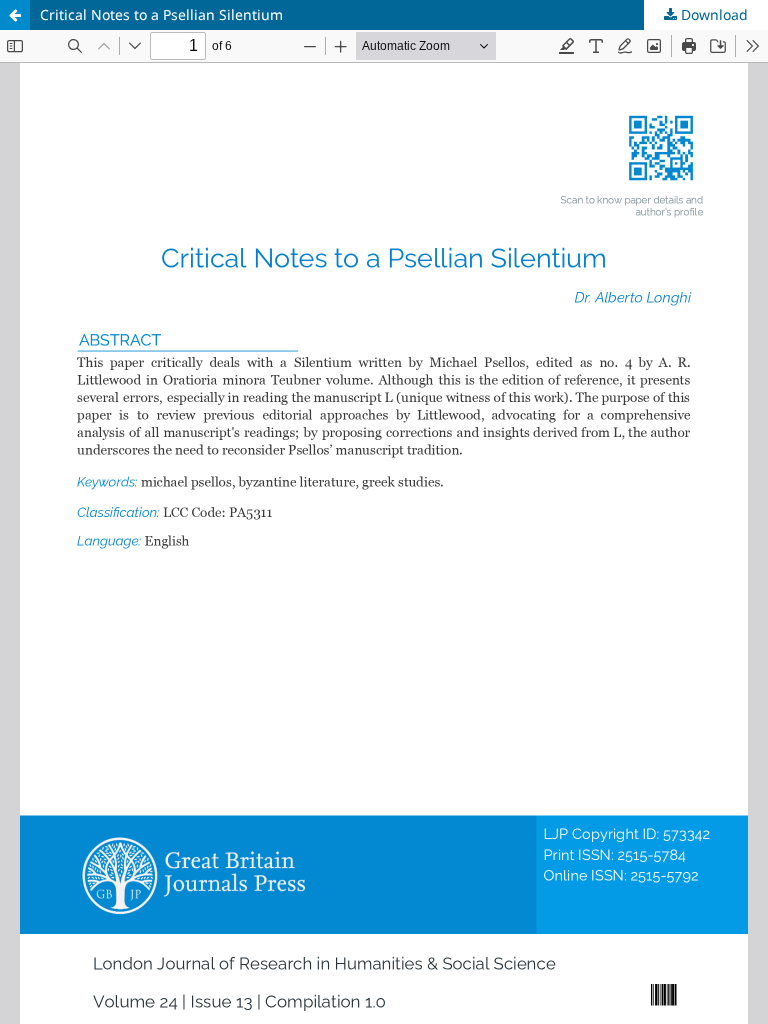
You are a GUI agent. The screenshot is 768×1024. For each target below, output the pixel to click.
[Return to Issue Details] (15, 15)
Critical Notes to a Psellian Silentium (161, 14)
